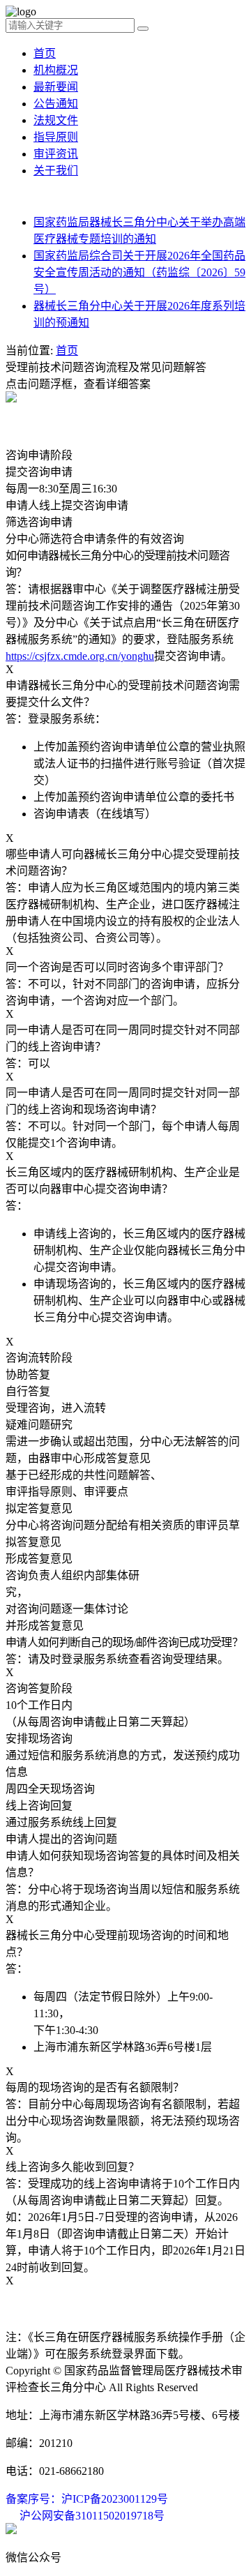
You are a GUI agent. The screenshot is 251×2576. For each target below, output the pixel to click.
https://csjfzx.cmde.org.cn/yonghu (80, 656)
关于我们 (56, 171)
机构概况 (56, 70)
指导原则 (56, 137)
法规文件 (56, 120)
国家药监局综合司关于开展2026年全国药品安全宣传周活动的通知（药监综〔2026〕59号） (139, 272)
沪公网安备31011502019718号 (92, 2516)
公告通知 (56, 104)
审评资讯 (56, 154)
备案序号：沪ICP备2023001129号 (87, 2499)
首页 (45, 53)
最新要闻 (56, 87)
